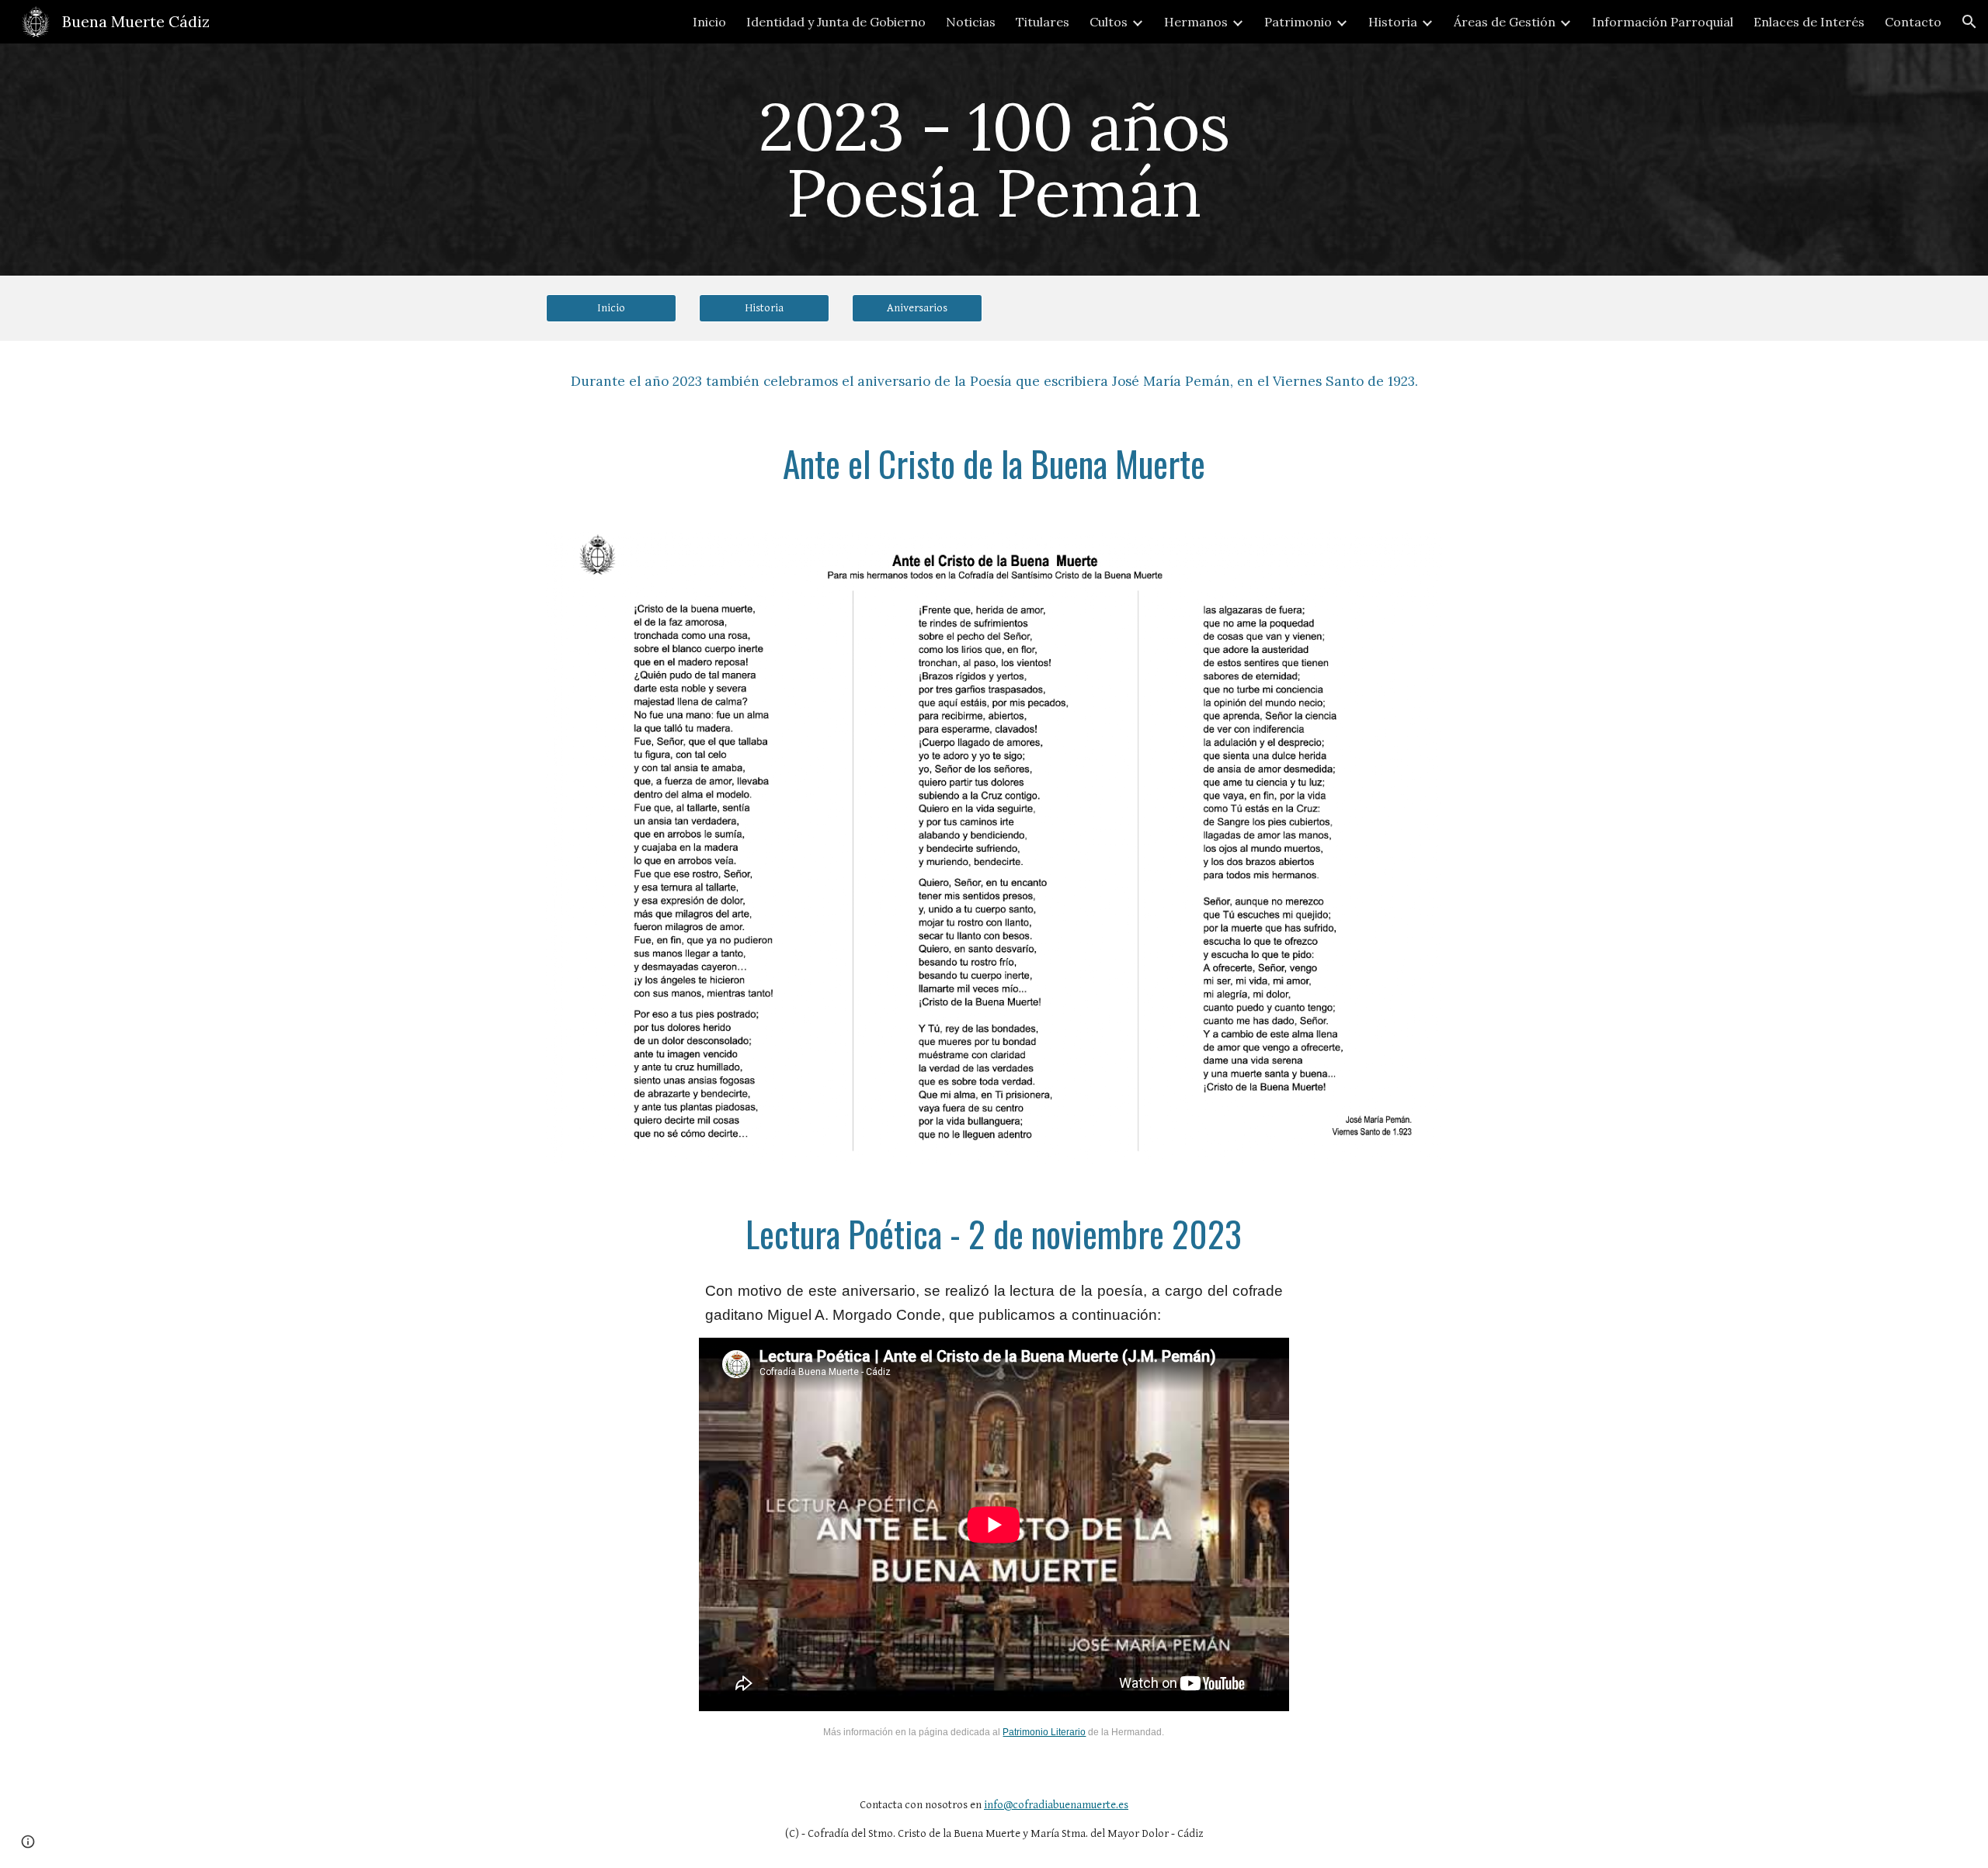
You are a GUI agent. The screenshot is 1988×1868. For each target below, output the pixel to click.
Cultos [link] (1109, 22)
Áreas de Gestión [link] (1505, 22)
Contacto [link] (1913, 22)
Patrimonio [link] (1298, 22)
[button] (1969, 22)
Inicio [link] (709, 22)
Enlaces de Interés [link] (1809, 22)
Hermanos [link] (1196, 22)
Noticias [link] (971, 22)
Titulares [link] (1043, 22)
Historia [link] (1393, 22)
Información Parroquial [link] (1663, 22)
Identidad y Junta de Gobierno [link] (836, 22)
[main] (994, 160)
